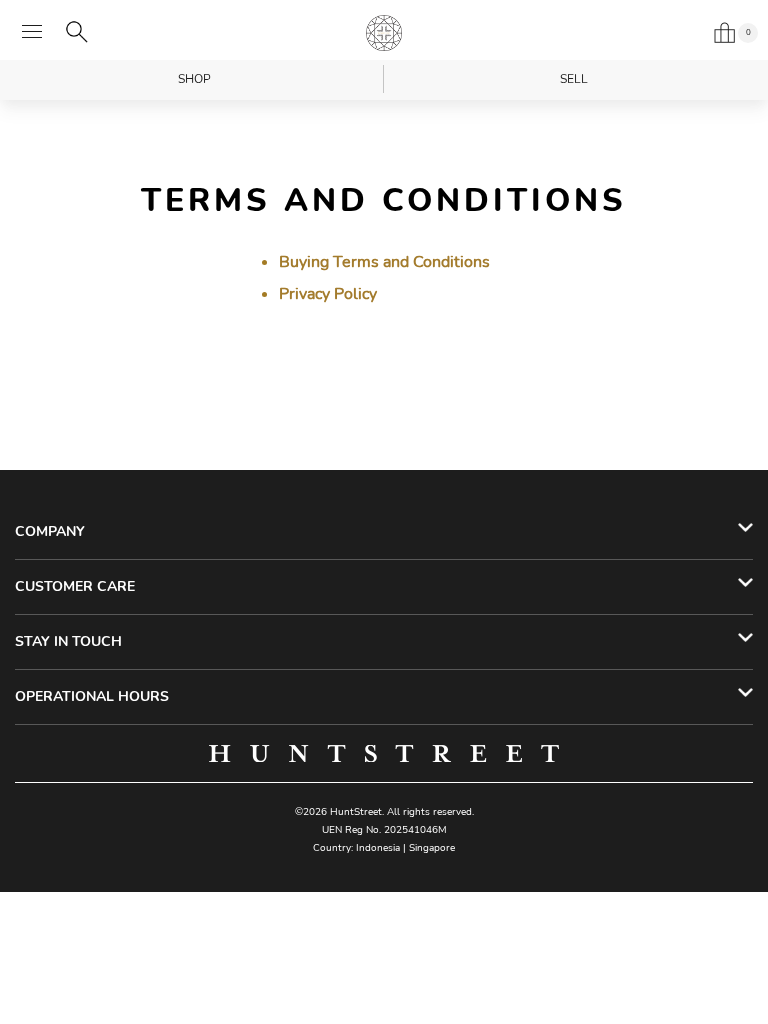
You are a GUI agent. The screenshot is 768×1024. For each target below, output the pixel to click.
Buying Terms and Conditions (384, 262)
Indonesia (378, 848)
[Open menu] (32, 32)
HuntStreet (384, 33)
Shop (194, 79)
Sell (574, 79)
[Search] (77, 32)
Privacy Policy (328, 294)
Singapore (432, 848)
